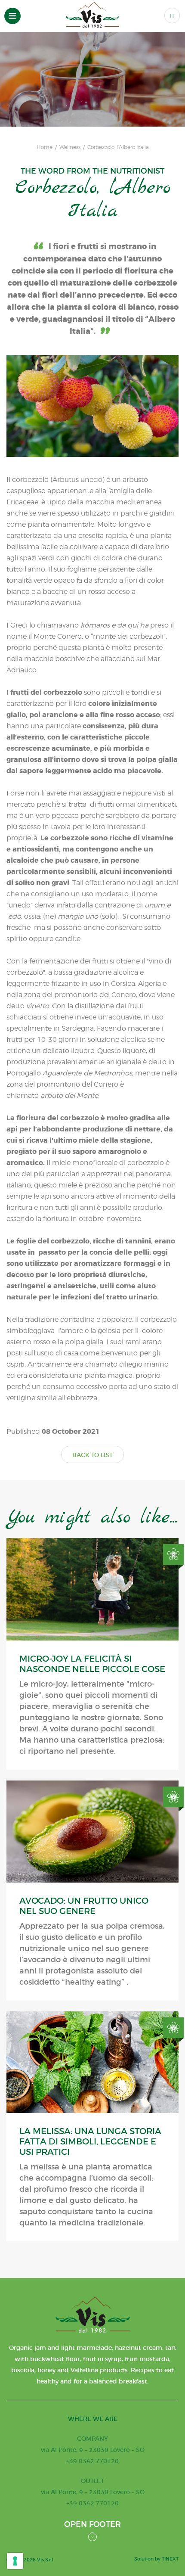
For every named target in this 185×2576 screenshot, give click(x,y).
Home (45, 147)
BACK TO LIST (92, 1455)
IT (172, 16)
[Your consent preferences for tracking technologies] (15, 2561)
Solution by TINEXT (156, 2559)
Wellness (70, 147)
